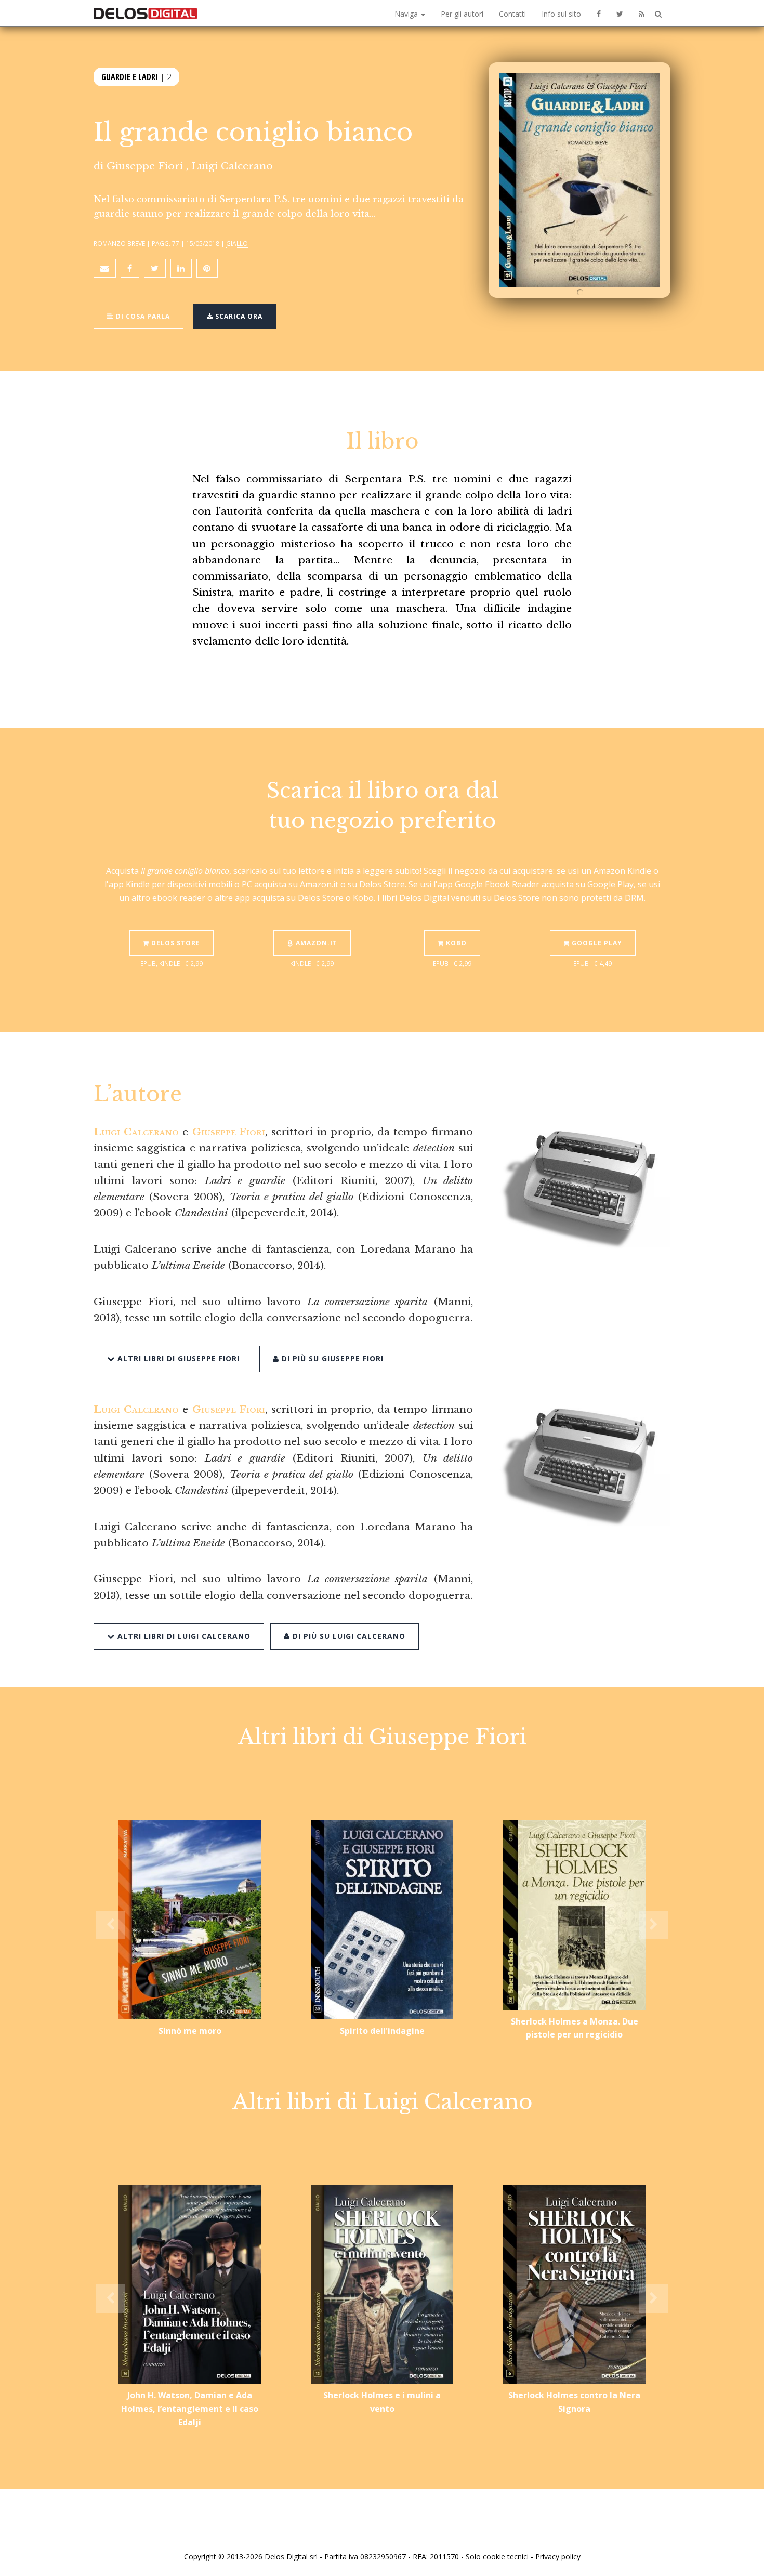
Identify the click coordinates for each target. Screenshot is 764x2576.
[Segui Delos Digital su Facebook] (599, 13)
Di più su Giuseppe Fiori (331, 1358)
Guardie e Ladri (130, 77)
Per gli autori (462, 14)
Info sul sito (561, 14)
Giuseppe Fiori (145, 166)
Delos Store (175, 943)
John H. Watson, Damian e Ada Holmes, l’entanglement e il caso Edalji (190, 2408)
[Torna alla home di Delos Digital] (146, 13)
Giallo (237, 243)
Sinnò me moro (190, 2031)
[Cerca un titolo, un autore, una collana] (658, 14)
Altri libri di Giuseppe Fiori (177, 1358)
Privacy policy (558, 2557)
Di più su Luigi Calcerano (348, 1636)
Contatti (512, 14)
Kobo (455, 943)
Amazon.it (315, 943)
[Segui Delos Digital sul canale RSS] (642, 13)
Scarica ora (238, 316)
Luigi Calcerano (232, 166)
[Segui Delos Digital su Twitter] (620, 13)
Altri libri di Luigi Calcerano (183, 1636)
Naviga (407, 14)
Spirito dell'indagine (382, 2031)
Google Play (596, 943)
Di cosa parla (142, 316)
